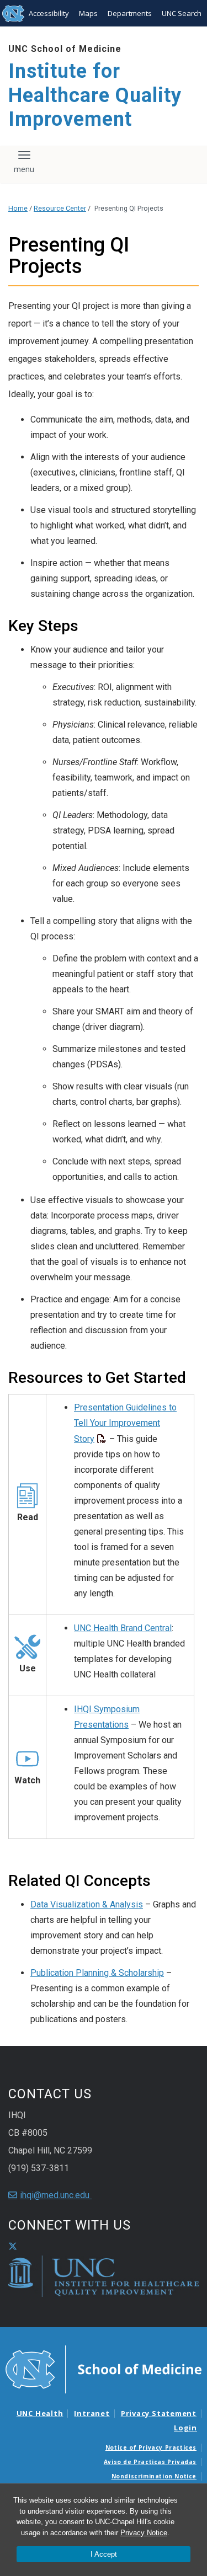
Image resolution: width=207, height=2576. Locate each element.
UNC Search (182, 13)
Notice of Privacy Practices (151, 2447)
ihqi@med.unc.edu (56, 2195)
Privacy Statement (159, 2413)
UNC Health (40, 2413)
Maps (88, 13)
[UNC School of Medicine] (104, 2369)
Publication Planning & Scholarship (97, 1973)
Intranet (92, 2413)
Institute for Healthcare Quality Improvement (95, 95)
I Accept (104, 2554)
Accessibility (49, 13)
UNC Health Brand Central (123, 1628)
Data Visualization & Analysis (87, 1904)
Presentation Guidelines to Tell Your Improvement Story (125, 1423)
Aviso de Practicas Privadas (150, 2462)
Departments (130, 13)
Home (18, 208)
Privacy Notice (144, 2533)
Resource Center (60, 208)
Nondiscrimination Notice (154, 2476)
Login (185, 2428)
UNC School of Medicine (65, 49)
